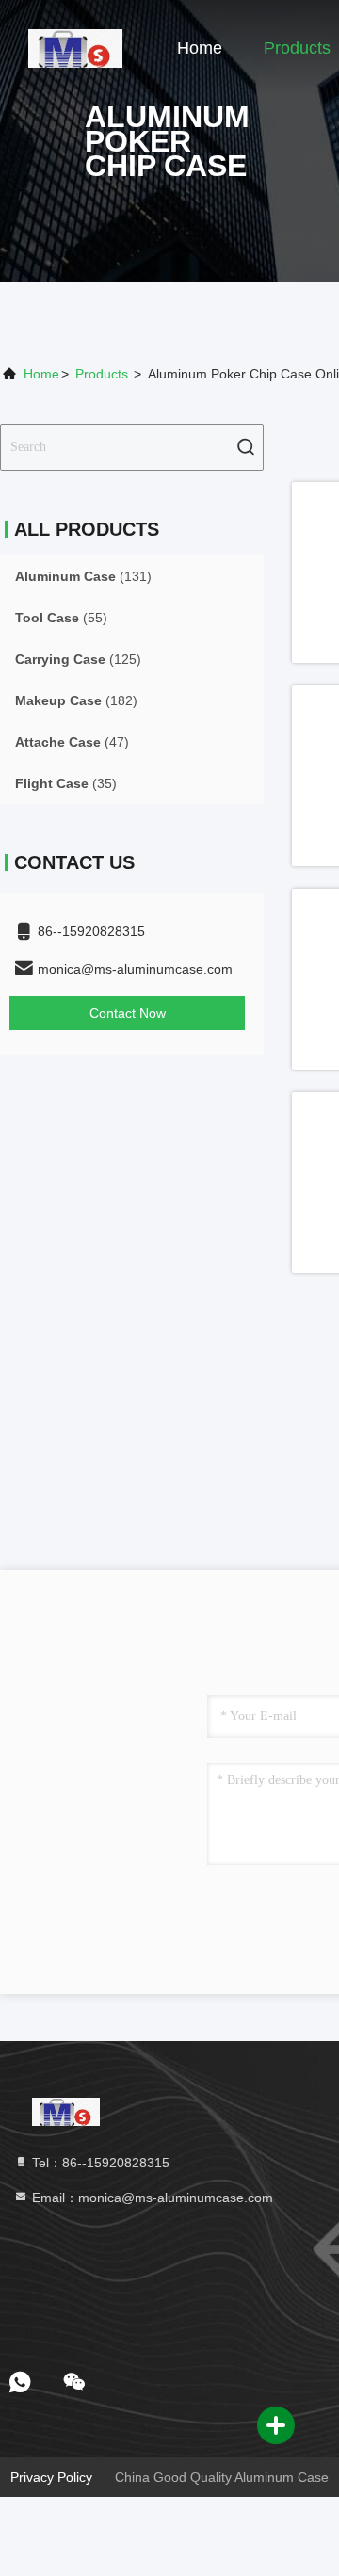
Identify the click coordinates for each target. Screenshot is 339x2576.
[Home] (75, 47)
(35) (66, 783)
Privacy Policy (51, 2477)
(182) (76, 700)
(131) (83, 576)
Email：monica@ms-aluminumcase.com (151, 2198)
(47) (72, 742)
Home (200, 48)
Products (297, 48)
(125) (78, 659)
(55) (61, 618)
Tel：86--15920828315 (99, 2163)
